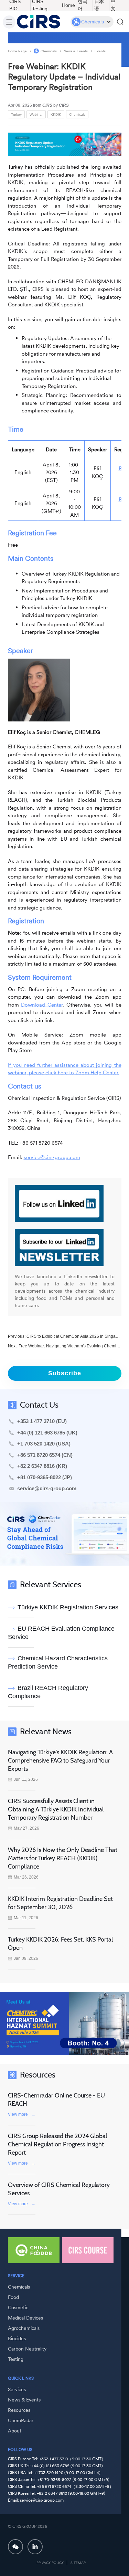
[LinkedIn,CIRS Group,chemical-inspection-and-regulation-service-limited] (35, 2547)
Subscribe (65, 1373)
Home (68, 5)
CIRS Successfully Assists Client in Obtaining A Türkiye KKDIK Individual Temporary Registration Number (56, 1809)
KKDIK (56, 114)
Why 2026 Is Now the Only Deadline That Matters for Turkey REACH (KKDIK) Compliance (63, 1858)
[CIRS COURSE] (88, 2250)
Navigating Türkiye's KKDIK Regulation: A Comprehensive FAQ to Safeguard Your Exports (60, 1760)
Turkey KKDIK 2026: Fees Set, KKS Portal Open (60, 1944)
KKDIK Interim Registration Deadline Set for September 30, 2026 (60, 1903)
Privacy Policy (50, 2563)
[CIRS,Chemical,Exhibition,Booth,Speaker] (64, 2023)
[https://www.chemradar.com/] (64, 1534)
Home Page (17, 51)
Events (100, 51)
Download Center (42, 1004)
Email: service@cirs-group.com (36, 2500)
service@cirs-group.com (52, 1157)
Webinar (36, 114)
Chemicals (49, 51)
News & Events (76, 51)
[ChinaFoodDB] (34, 2250)
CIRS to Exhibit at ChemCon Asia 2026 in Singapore (75, 1336)
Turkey (16, 114)
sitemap (78, 2563)
